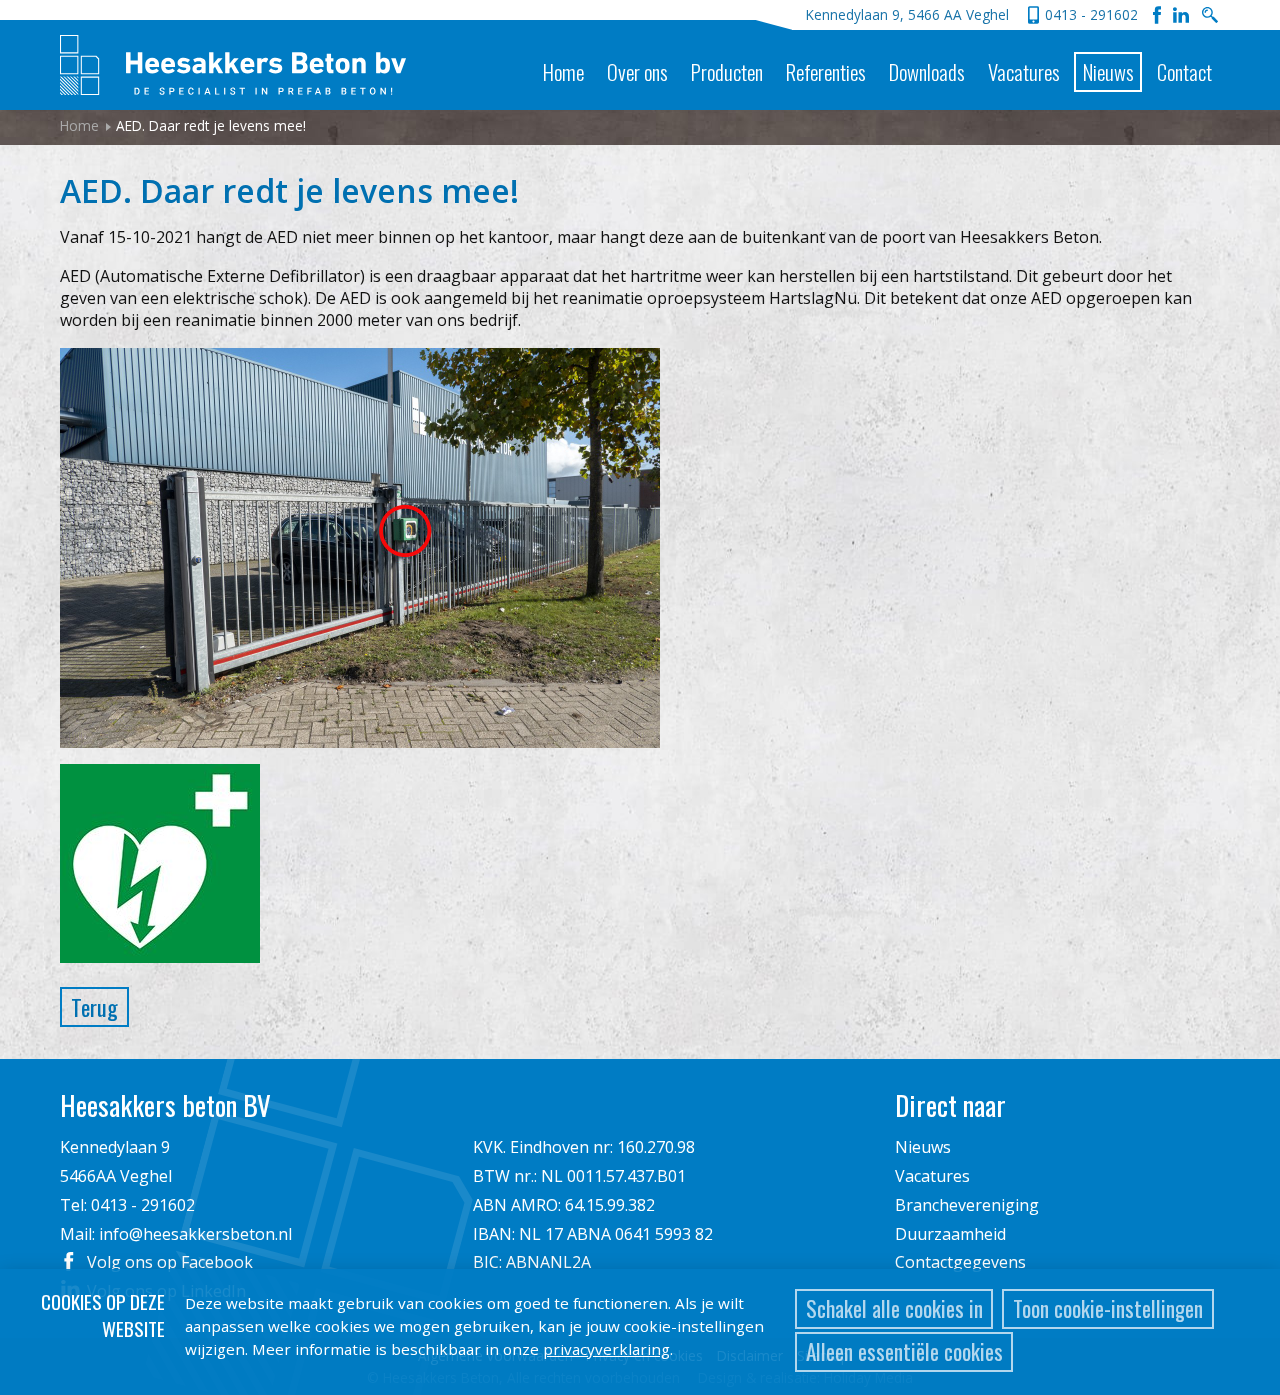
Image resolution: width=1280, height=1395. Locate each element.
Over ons (637, 71)
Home (563, 71)
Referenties (826, 71)
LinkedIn (1181, 15)
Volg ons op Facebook (170, 1262)
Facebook (1157, 15)
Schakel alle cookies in (894, 1308)
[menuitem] (563, 56)
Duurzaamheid (950, 1234)
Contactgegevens (960, 1262)
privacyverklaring (606, 1349)
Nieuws (1108, 71)
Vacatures (1024, 71)
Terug (94, 1006)
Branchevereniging (967, 1205)
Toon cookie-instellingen (1108, 1308)
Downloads (927, 71)
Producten (727, 71)
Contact (1184, 71)
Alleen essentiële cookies (904, 1351)
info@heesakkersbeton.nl (195, 1234)
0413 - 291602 (1091, 14)
